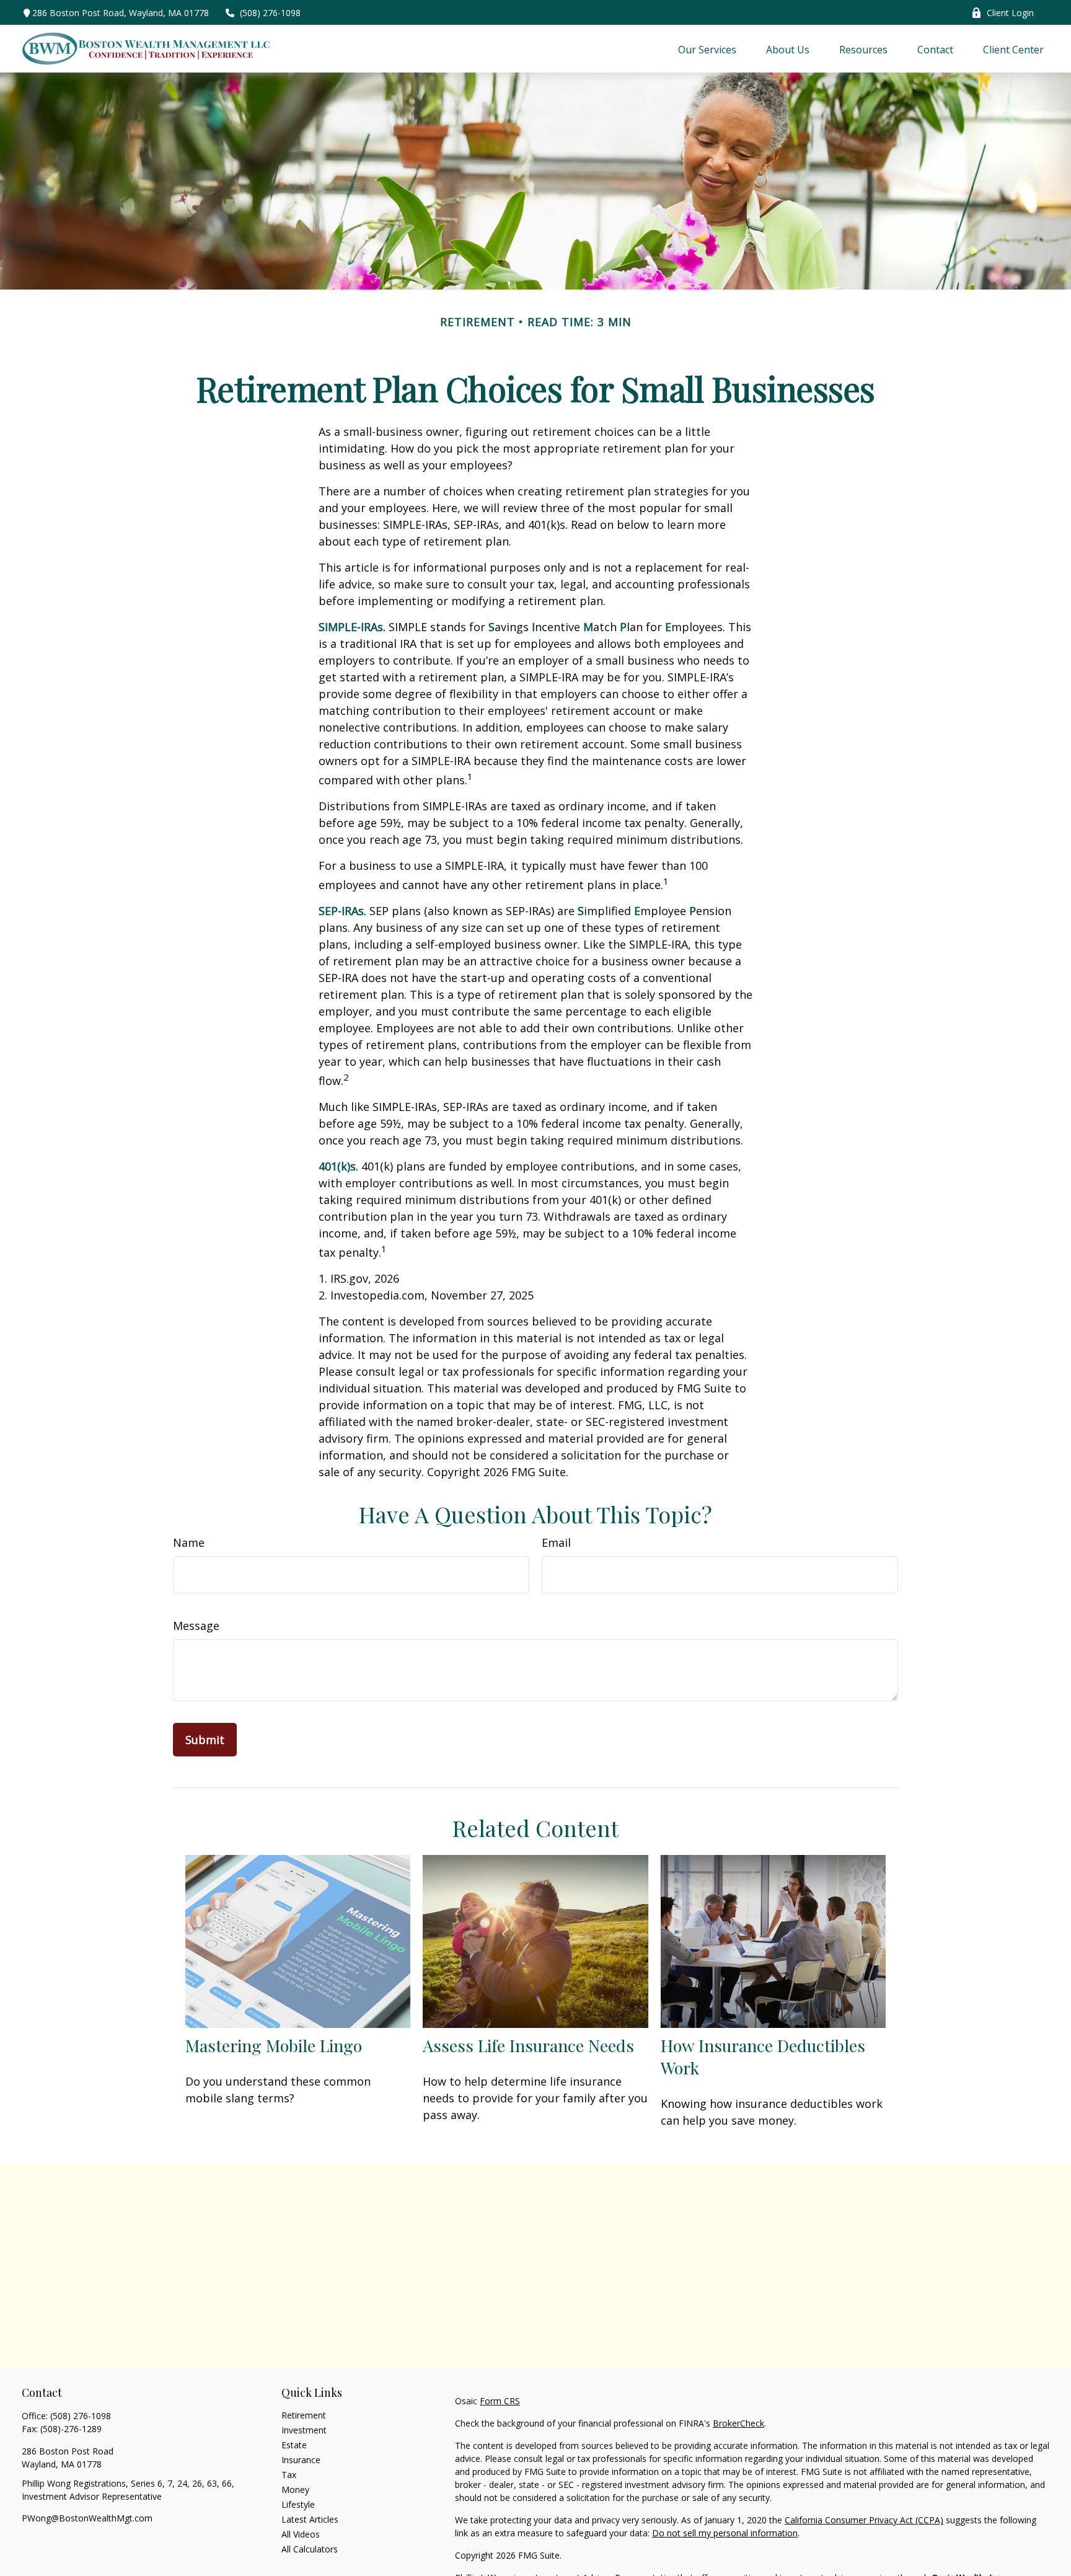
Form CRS (500, 2401)
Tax (289, 2475)
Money (295, 2490)
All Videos (301, 2534)
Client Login (1010, 13)
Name (189, 1543)
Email (556, 1543)
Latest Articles (310, 2519)
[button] (707, 49)
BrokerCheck (738, 2423)
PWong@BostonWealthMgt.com (87, 2518)
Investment (304, 2430)
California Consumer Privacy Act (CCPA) (864, 2520)
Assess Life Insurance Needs (528, 2045)
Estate (294, 2445)
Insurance (301, 2460)
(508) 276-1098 (270, 13)
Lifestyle (298, 2504)
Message (196, 1626)
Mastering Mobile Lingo (274, 2045)
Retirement (304, 2415)
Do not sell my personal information (725, 2533)
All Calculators (310, 2549)
